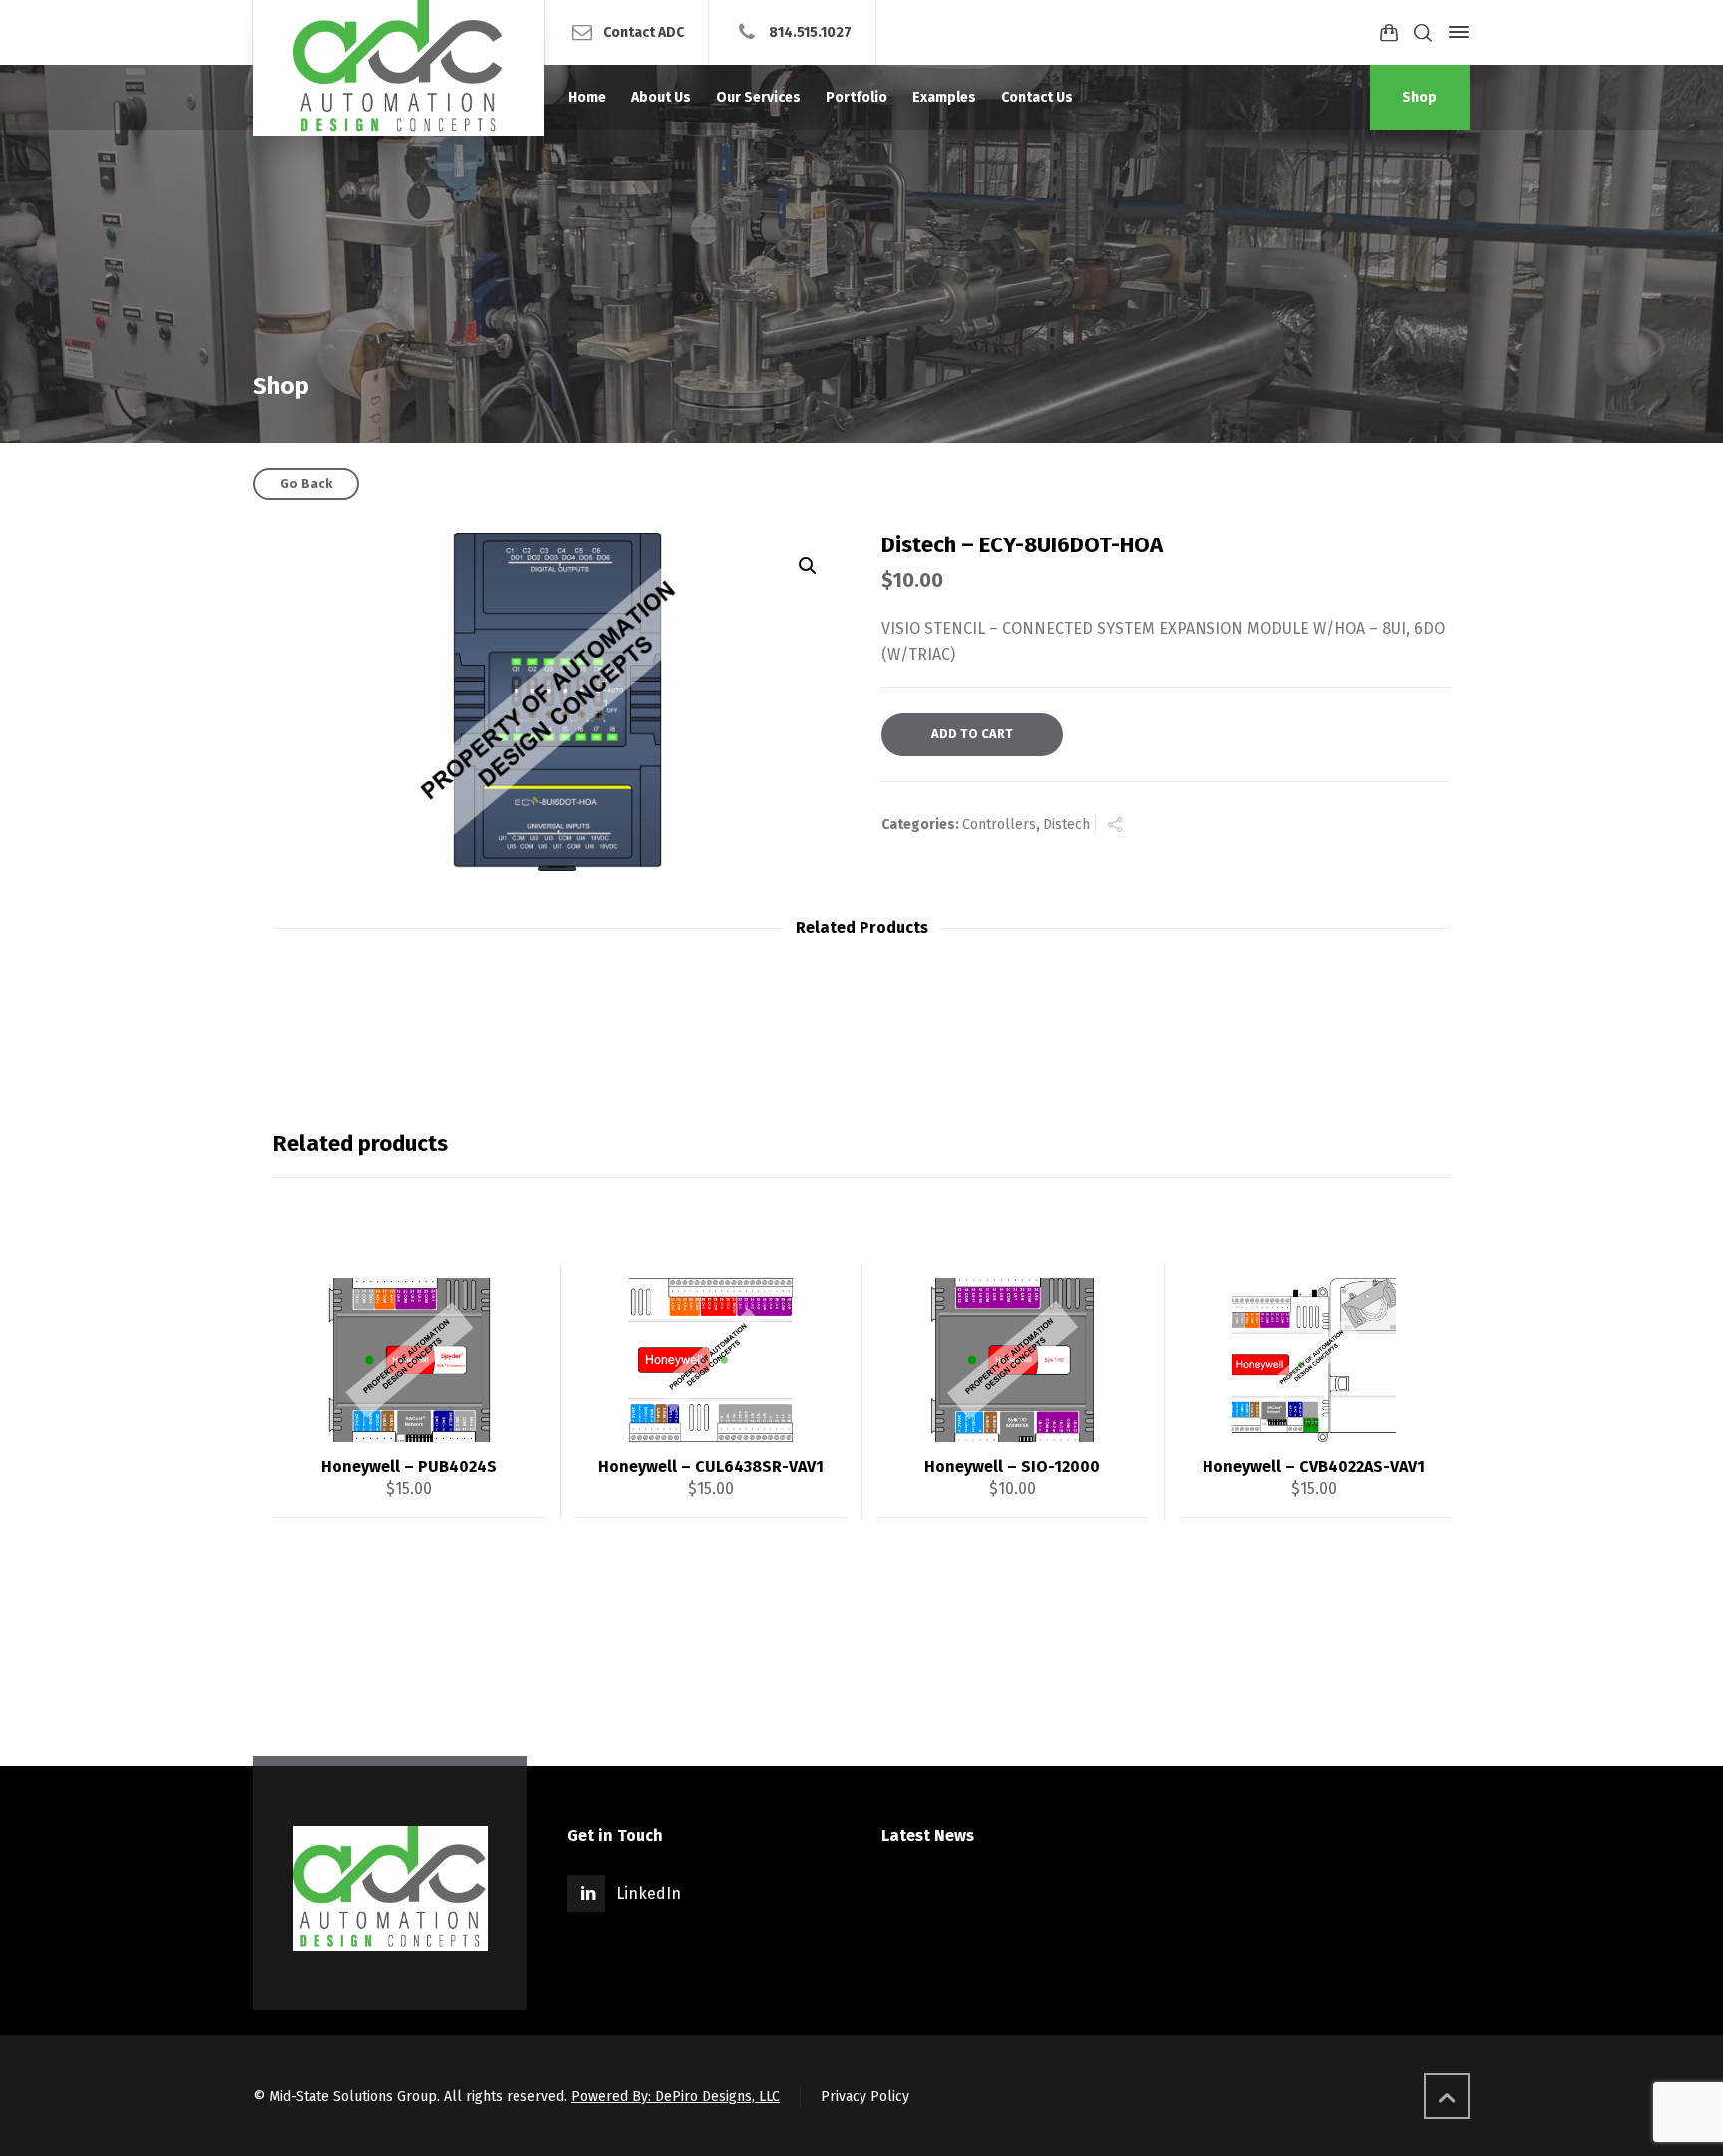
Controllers (999, 824)
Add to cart (972, 733)
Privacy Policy (865, 2097)
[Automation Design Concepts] (399, 68)
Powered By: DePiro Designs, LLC (676, 2097)
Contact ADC (644, 31)
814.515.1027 (810, 31)
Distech (1066, 824)
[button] (808, 566)
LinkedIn (649, 1893)
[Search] (1423, 32)
